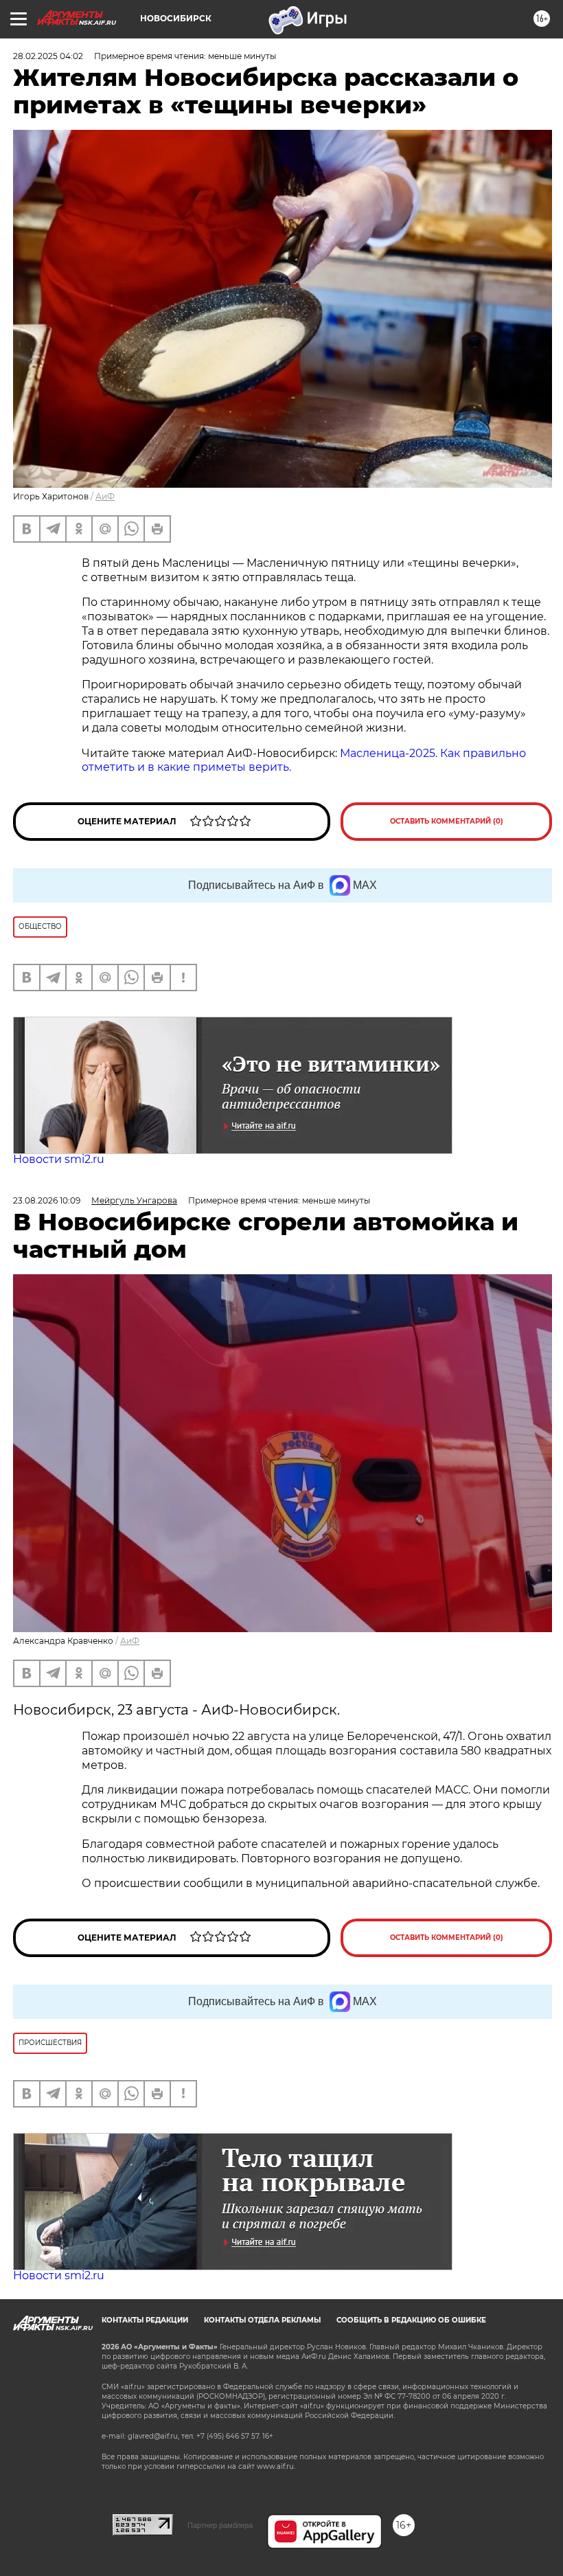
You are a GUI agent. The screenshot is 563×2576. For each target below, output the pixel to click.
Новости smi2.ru (59, 1159)
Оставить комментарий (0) (447, 821)
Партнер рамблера (220, 2525)
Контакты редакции (145, 2320)
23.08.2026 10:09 (47, 1200)
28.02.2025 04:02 (48, 56)
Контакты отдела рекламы (262, 2320)
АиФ (105, 496)
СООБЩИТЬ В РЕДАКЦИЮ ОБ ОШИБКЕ (411, 2320)
